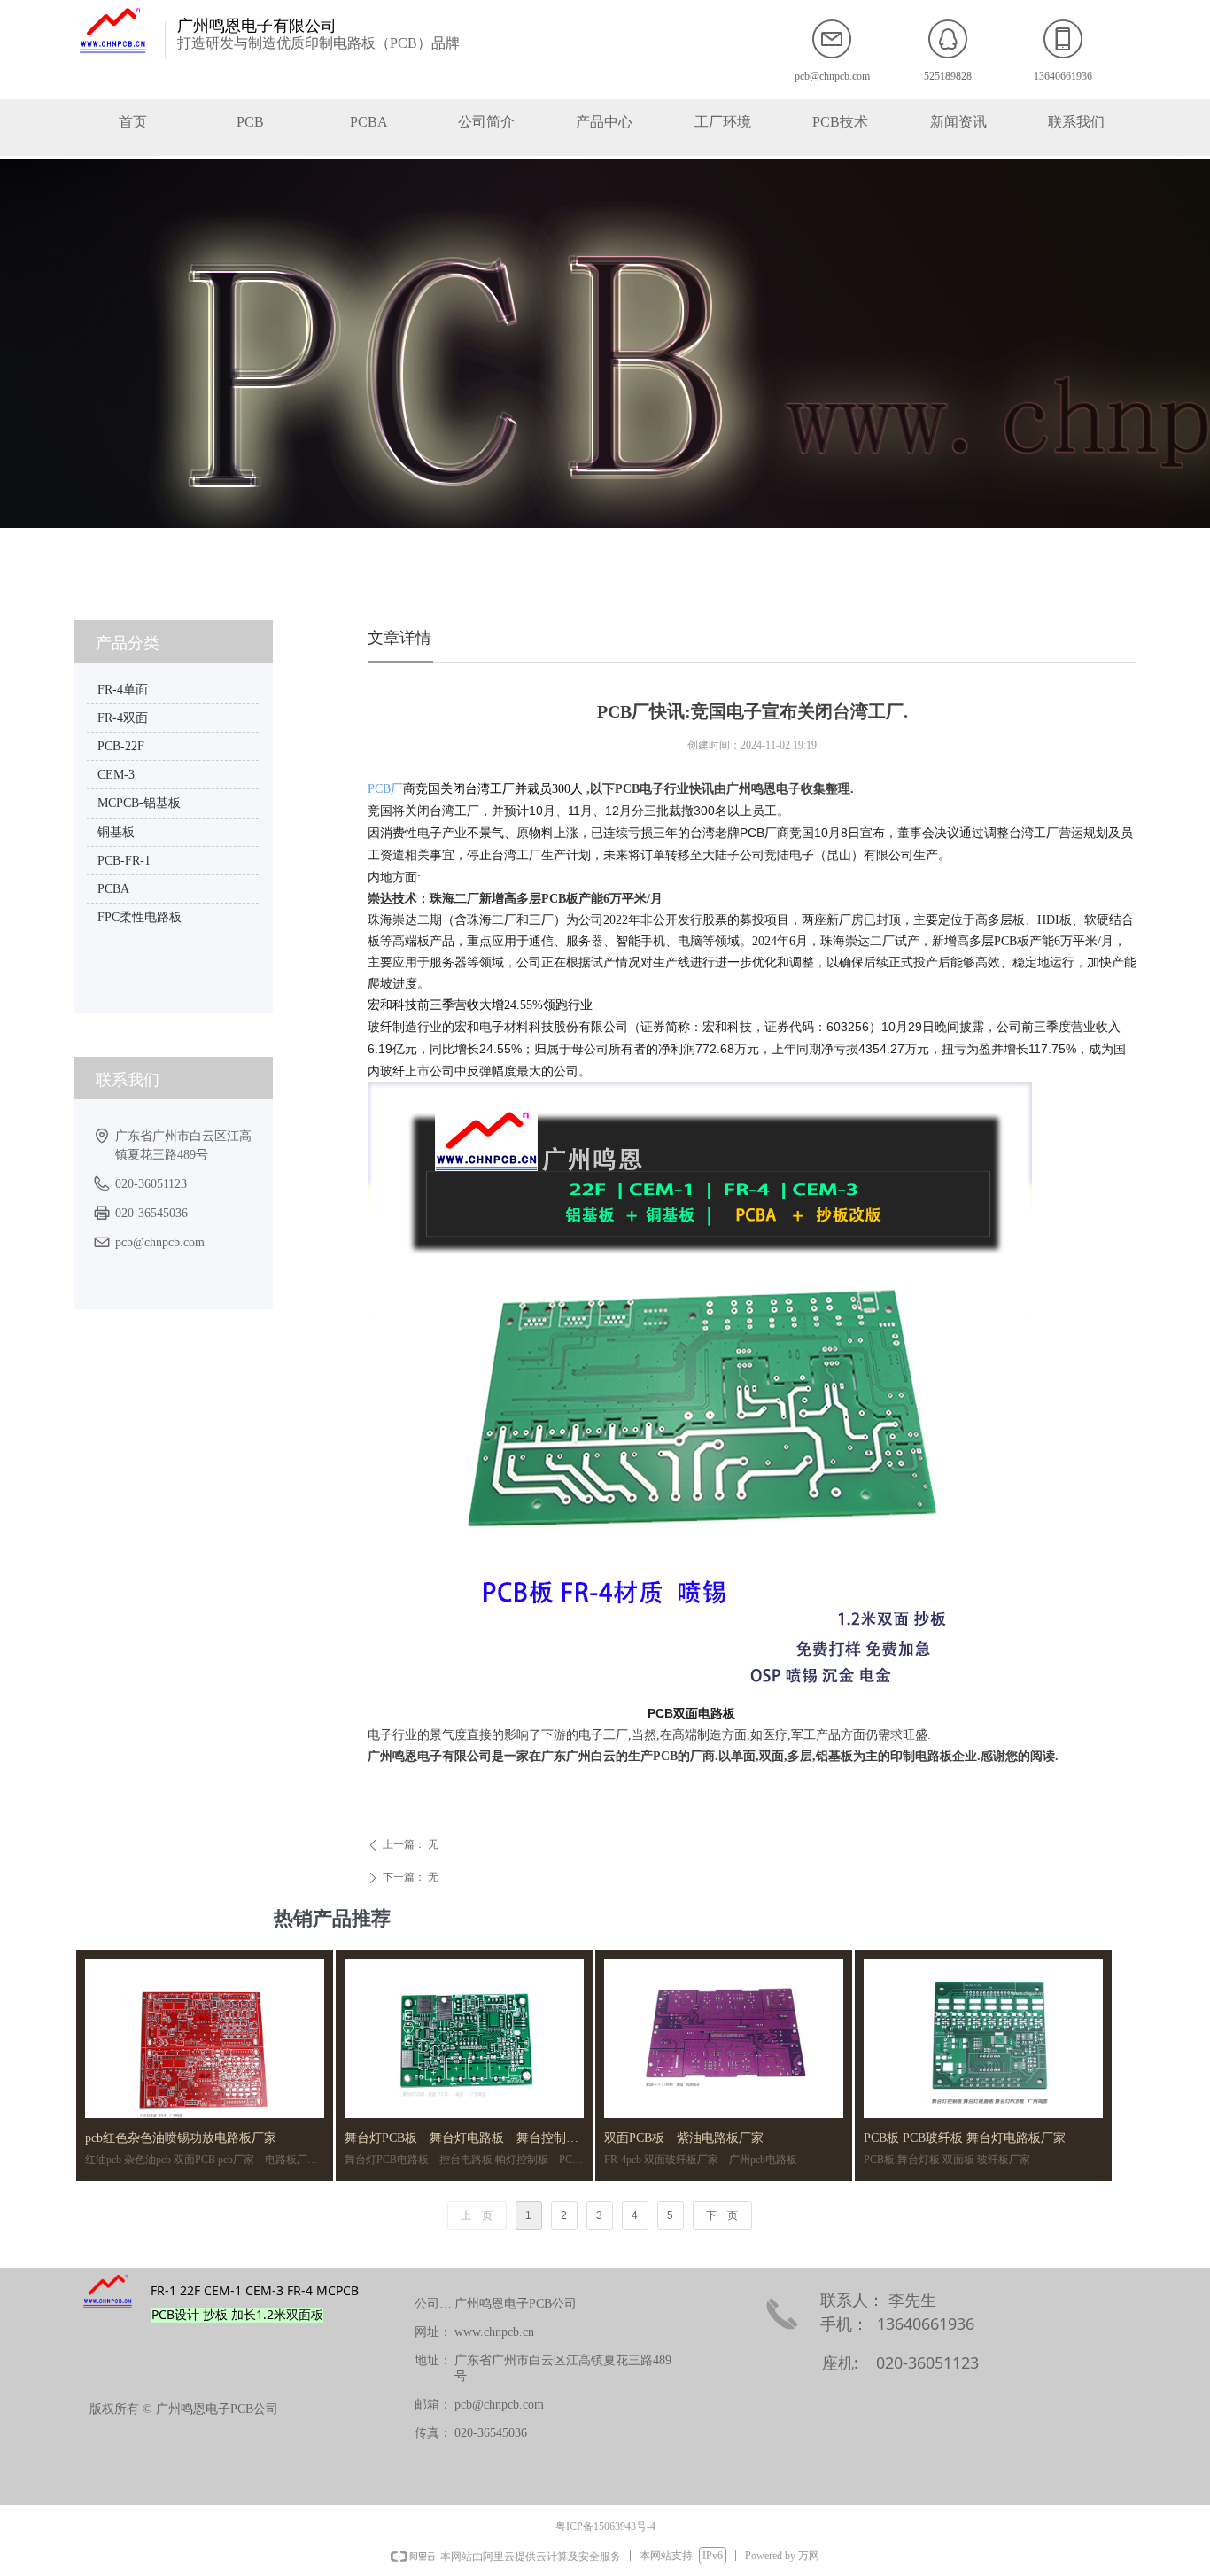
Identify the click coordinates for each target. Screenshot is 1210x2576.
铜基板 (116, 832)
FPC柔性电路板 (140, 917)
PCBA (113, 889)
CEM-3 (116, 775)
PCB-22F (121, 746)
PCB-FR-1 (124, 861)
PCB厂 (385, 789)
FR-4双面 (123, 718)
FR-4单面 (123, 690)
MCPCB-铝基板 (139, 803)
